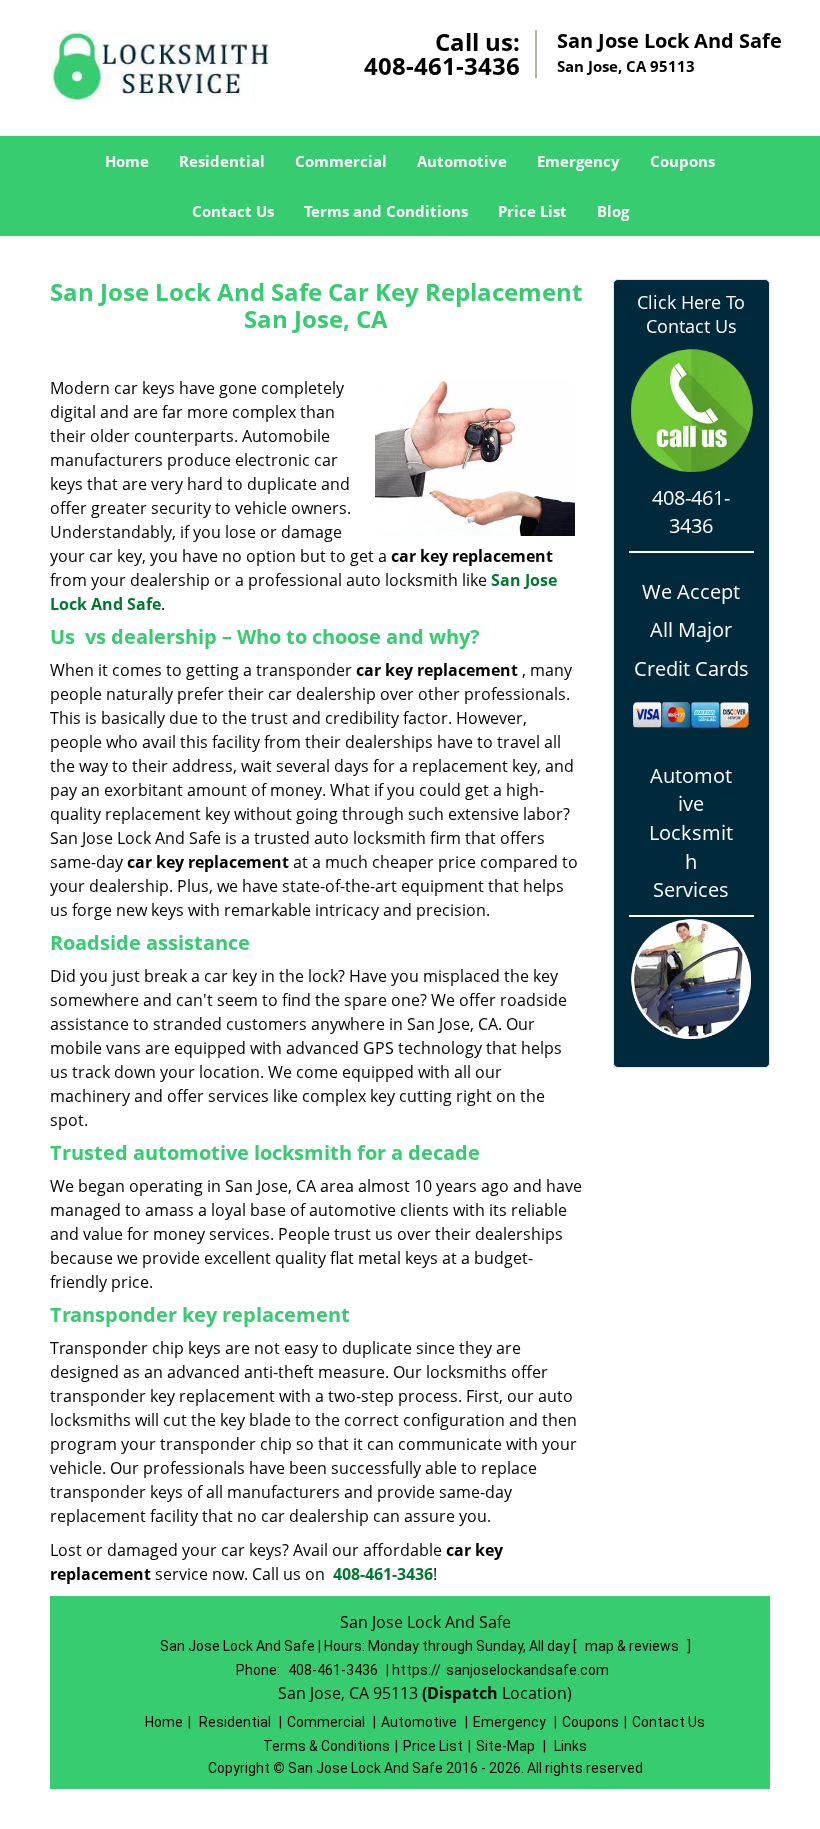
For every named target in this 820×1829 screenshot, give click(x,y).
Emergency (578, 161)
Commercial (341, 161)
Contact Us (233, 211)
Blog (613, 211)
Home (127, 161)
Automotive (462, 161)
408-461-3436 (442, 65)
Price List (532, 211)
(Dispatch (462, 1693)
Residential (222, 161)
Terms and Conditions (386, 211)
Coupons (682, 161)
